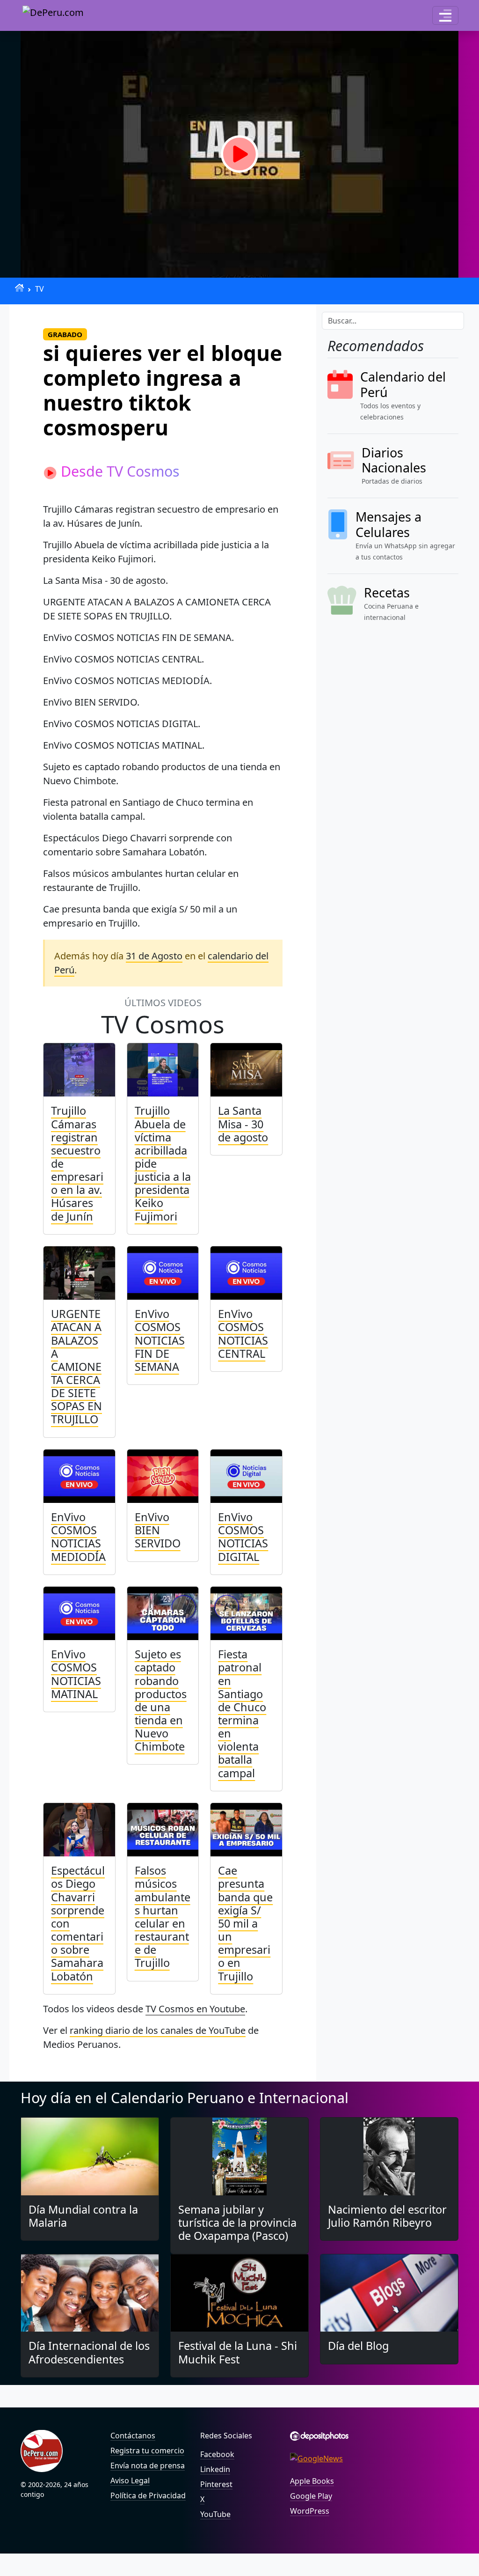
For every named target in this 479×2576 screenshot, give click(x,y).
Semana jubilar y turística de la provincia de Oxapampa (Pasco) (237, 2223)
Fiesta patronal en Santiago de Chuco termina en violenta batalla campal (242, 1713)
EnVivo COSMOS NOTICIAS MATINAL (76, 1674)
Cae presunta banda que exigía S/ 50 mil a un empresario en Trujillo (245, 1923)
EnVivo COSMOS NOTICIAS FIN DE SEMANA (160, 1340)
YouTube (215, 2514)
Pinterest (216, 2484)
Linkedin (215, 2469)
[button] (445, 15)
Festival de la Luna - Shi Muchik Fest (238, 2352)
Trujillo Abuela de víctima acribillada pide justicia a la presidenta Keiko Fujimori (163, 1163)
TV (40, 289)
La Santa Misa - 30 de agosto (243, 1124)
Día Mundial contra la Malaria (83, 2216)
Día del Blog (358, 2346)
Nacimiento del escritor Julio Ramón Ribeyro (387, 2216)
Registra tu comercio (147, 2451)
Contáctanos (133, 2436)
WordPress (310, 2511)
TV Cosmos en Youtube (195, 2009)
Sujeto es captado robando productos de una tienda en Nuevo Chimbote (161, 1700)
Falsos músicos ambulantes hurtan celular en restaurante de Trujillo (163, 1917)
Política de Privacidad (148, 2495)
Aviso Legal (130, 2480)
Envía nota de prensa (148, 2466)
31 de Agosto (154, 956)
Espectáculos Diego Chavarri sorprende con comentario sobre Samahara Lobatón (78, 1923)
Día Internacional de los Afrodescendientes (89, 2352)
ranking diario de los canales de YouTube (158, 2030)
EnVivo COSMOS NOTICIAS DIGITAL (243, 1537)
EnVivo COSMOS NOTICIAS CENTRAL (243, 1333)
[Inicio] (19, 288)
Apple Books (312, 2481)
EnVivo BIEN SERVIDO (158, 1530)
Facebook (217, 2454)
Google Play (311, 2496)
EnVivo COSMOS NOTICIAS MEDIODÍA (78, 1537)
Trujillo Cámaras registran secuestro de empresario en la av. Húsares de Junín (77, 1163)
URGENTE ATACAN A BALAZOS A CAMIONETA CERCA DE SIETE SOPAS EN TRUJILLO (76, 1366)
